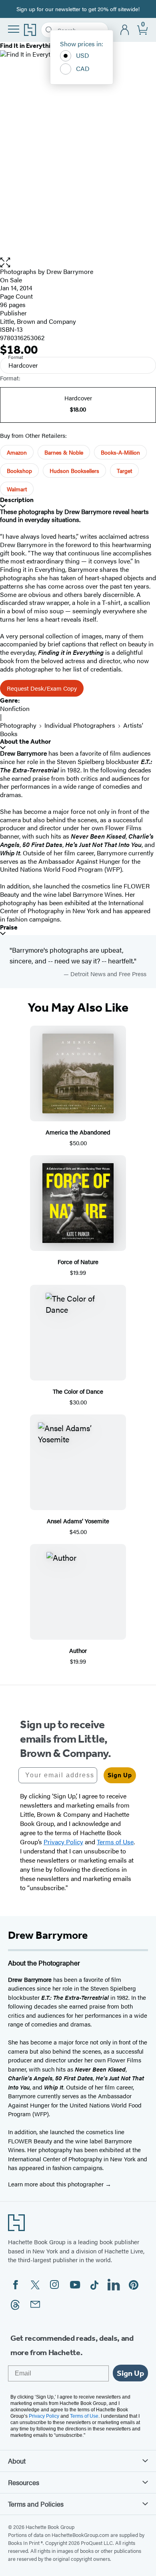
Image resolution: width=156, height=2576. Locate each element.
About (17, 2461)
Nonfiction (15, 708)
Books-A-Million (120, 452)
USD (83, 55)
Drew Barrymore (70, 271)
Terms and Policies (36, 2504)
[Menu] (14, 29)
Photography (18, 725)
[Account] (125, 30)
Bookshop (19, 471)
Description (17, 500)
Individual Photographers (80, 725)
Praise (9, 927)
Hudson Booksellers (74, 471)
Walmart (17, 489)
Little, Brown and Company (38, 321)
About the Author (25, 741)
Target (124, 471)
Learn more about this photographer (57, 2184)
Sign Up (120, 1775)
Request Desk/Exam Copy (42, 688)
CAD (83, 68)
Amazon (17, 452)
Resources (24, 2482)
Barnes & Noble (64, 452)
